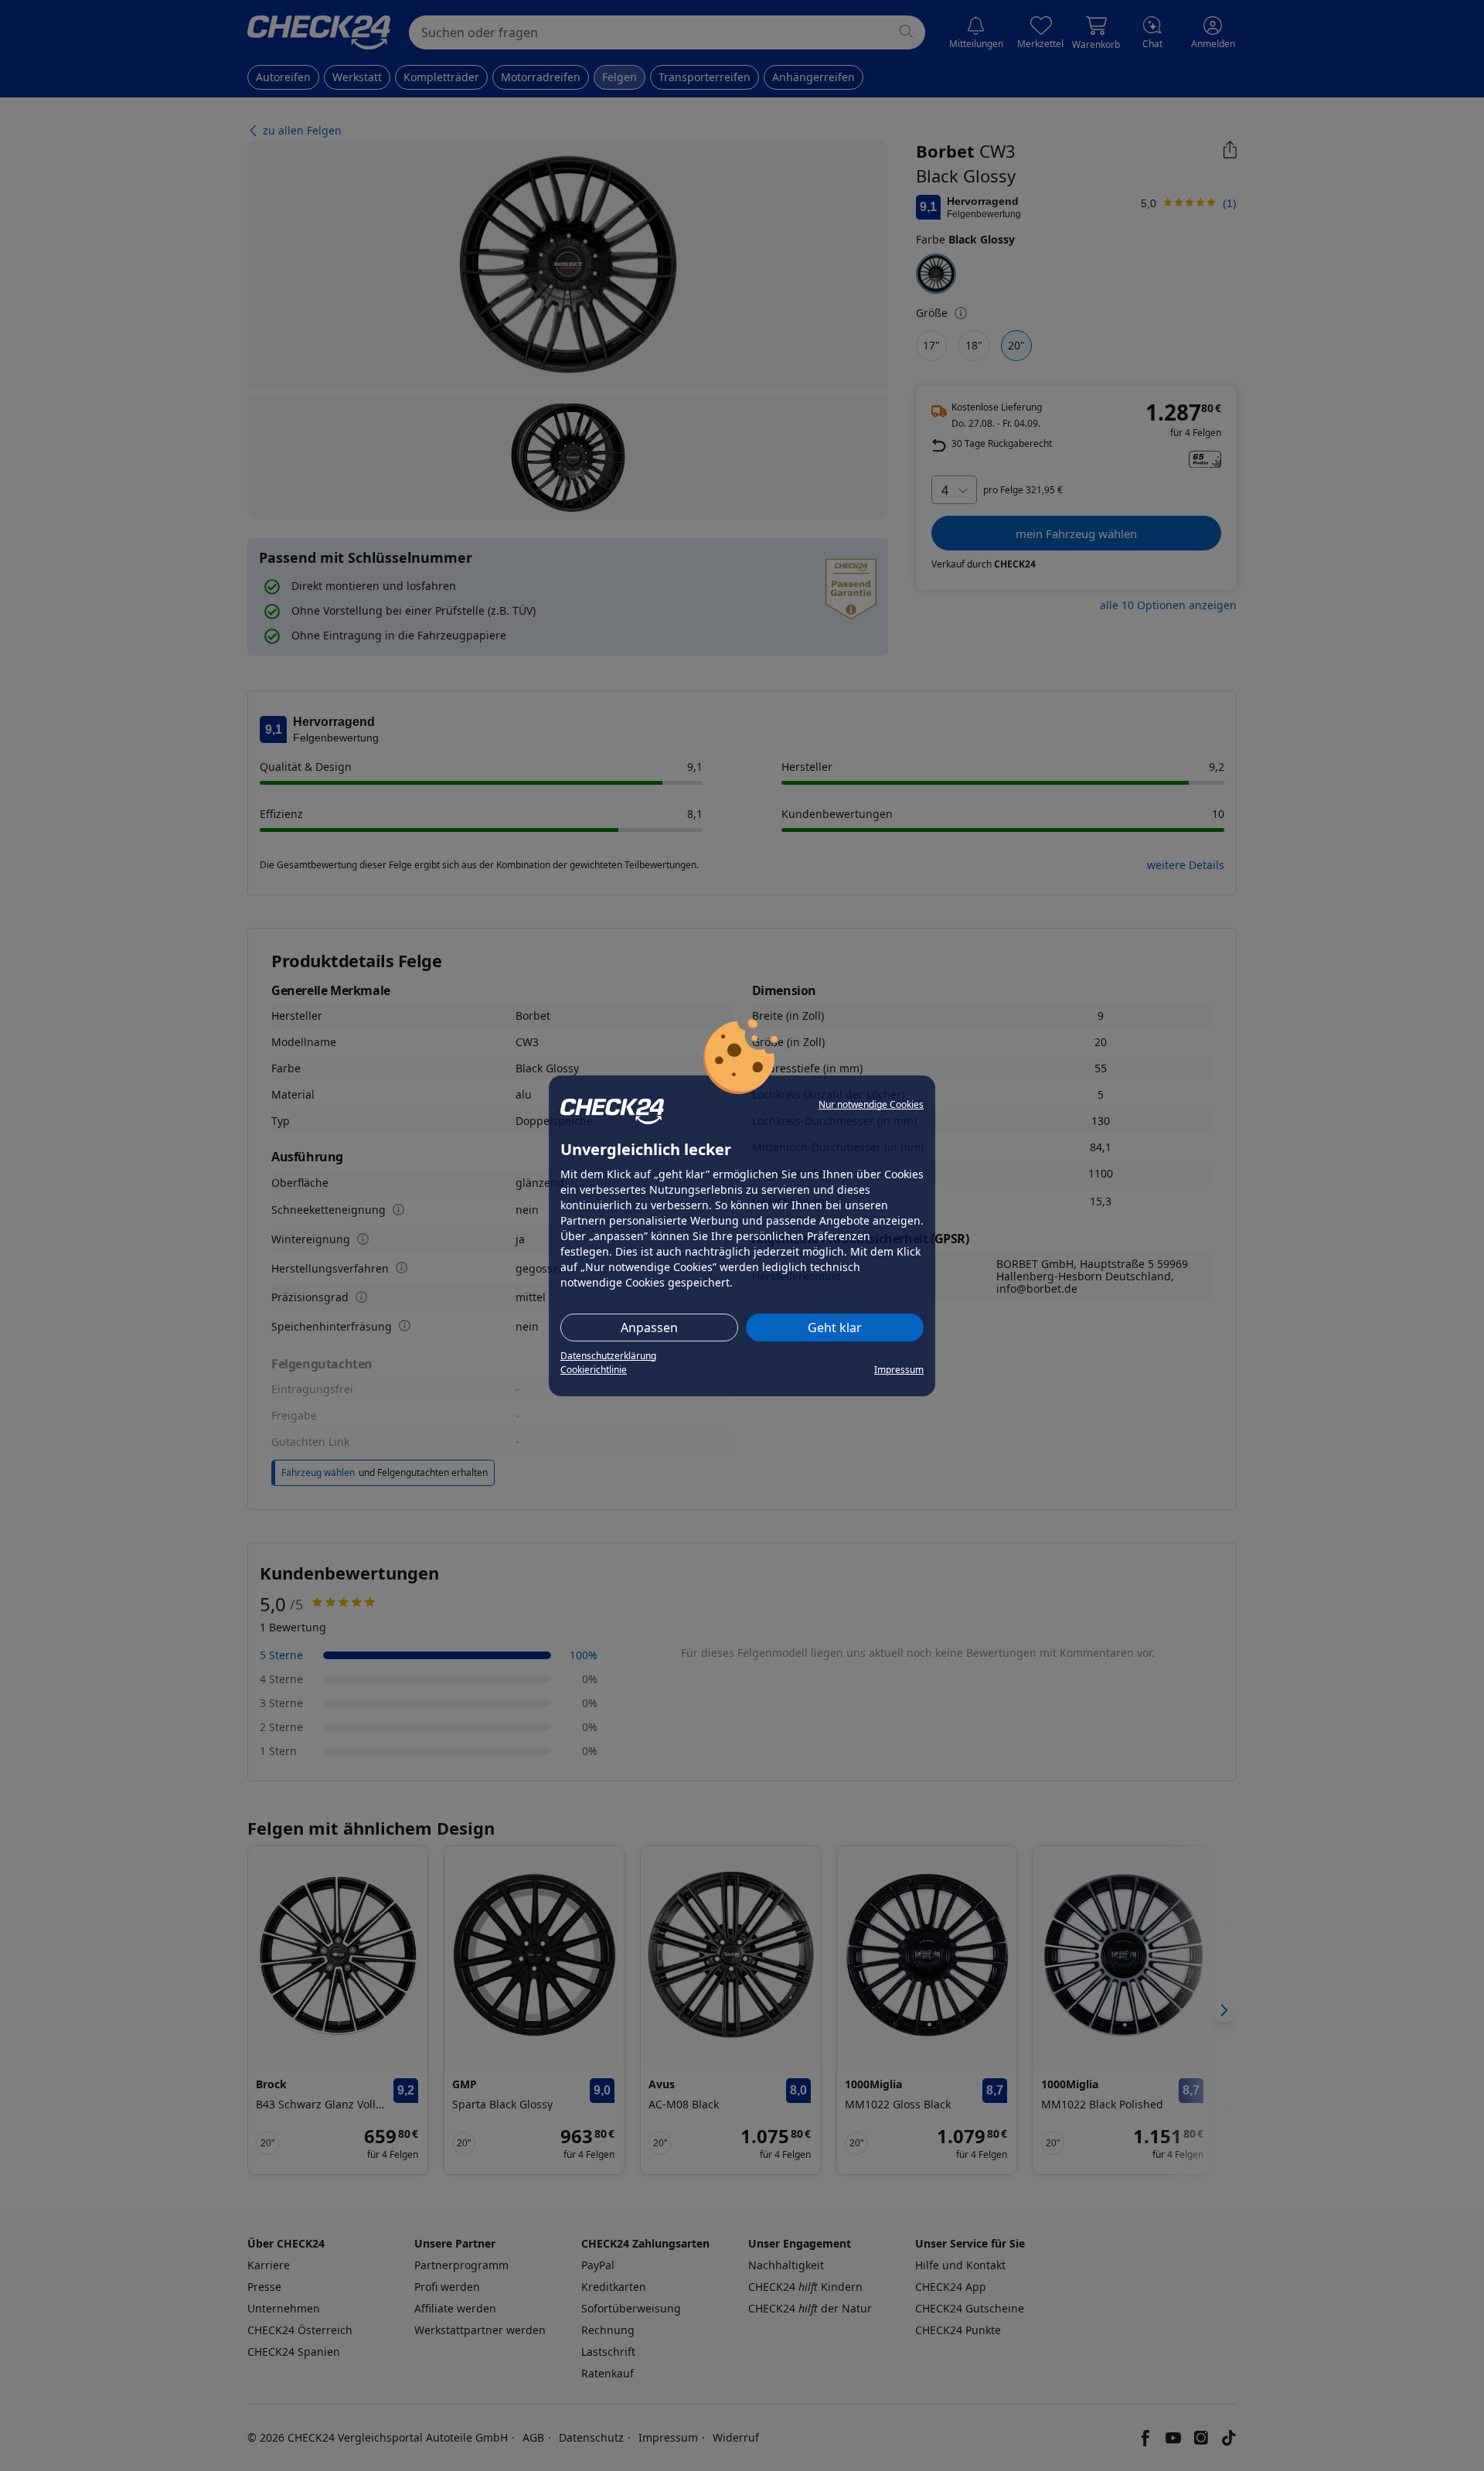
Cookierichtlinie (594, 1370)
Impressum (899, 1370)
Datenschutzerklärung (608, 1356)
